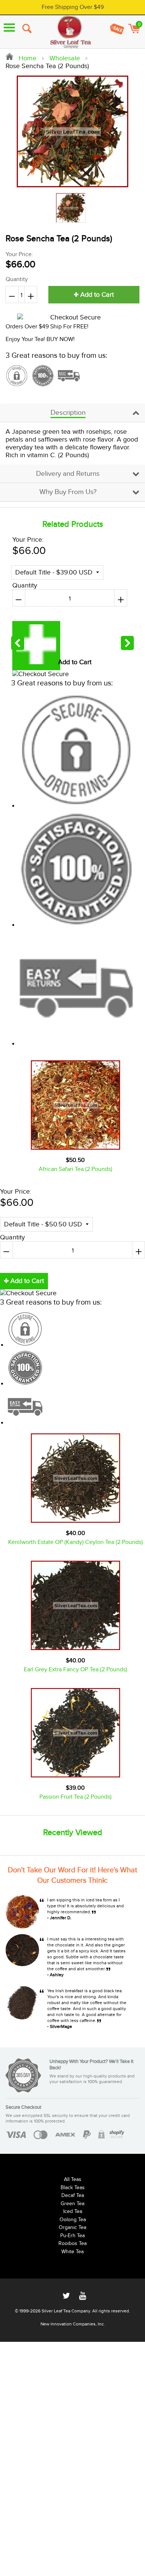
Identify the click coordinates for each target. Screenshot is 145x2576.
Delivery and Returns (68, 474)
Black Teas (73, 2188)
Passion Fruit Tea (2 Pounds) (75, 1797)
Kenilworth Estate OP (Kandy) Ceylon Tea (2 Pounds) (75, 1542)
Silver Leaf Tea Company (66, 2311)
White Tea (72, 2252)
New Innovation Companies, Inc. (73, 2324)
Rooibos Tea (72, 2244)
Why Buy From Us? (68, 492)
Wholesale (65, 58)
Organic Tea (72, 2228)
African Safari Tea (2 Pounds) (75, 1169)
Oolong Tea (73, 2220)
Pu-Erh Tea (72, 2236)
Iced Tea (73, 2212)
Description (68, 413)
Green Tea (72, 2204)
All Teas (73, 2179)
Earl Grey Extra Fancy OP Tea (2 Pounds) (75, 1670)
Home (27, 58)
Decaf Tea (73, 2196)
